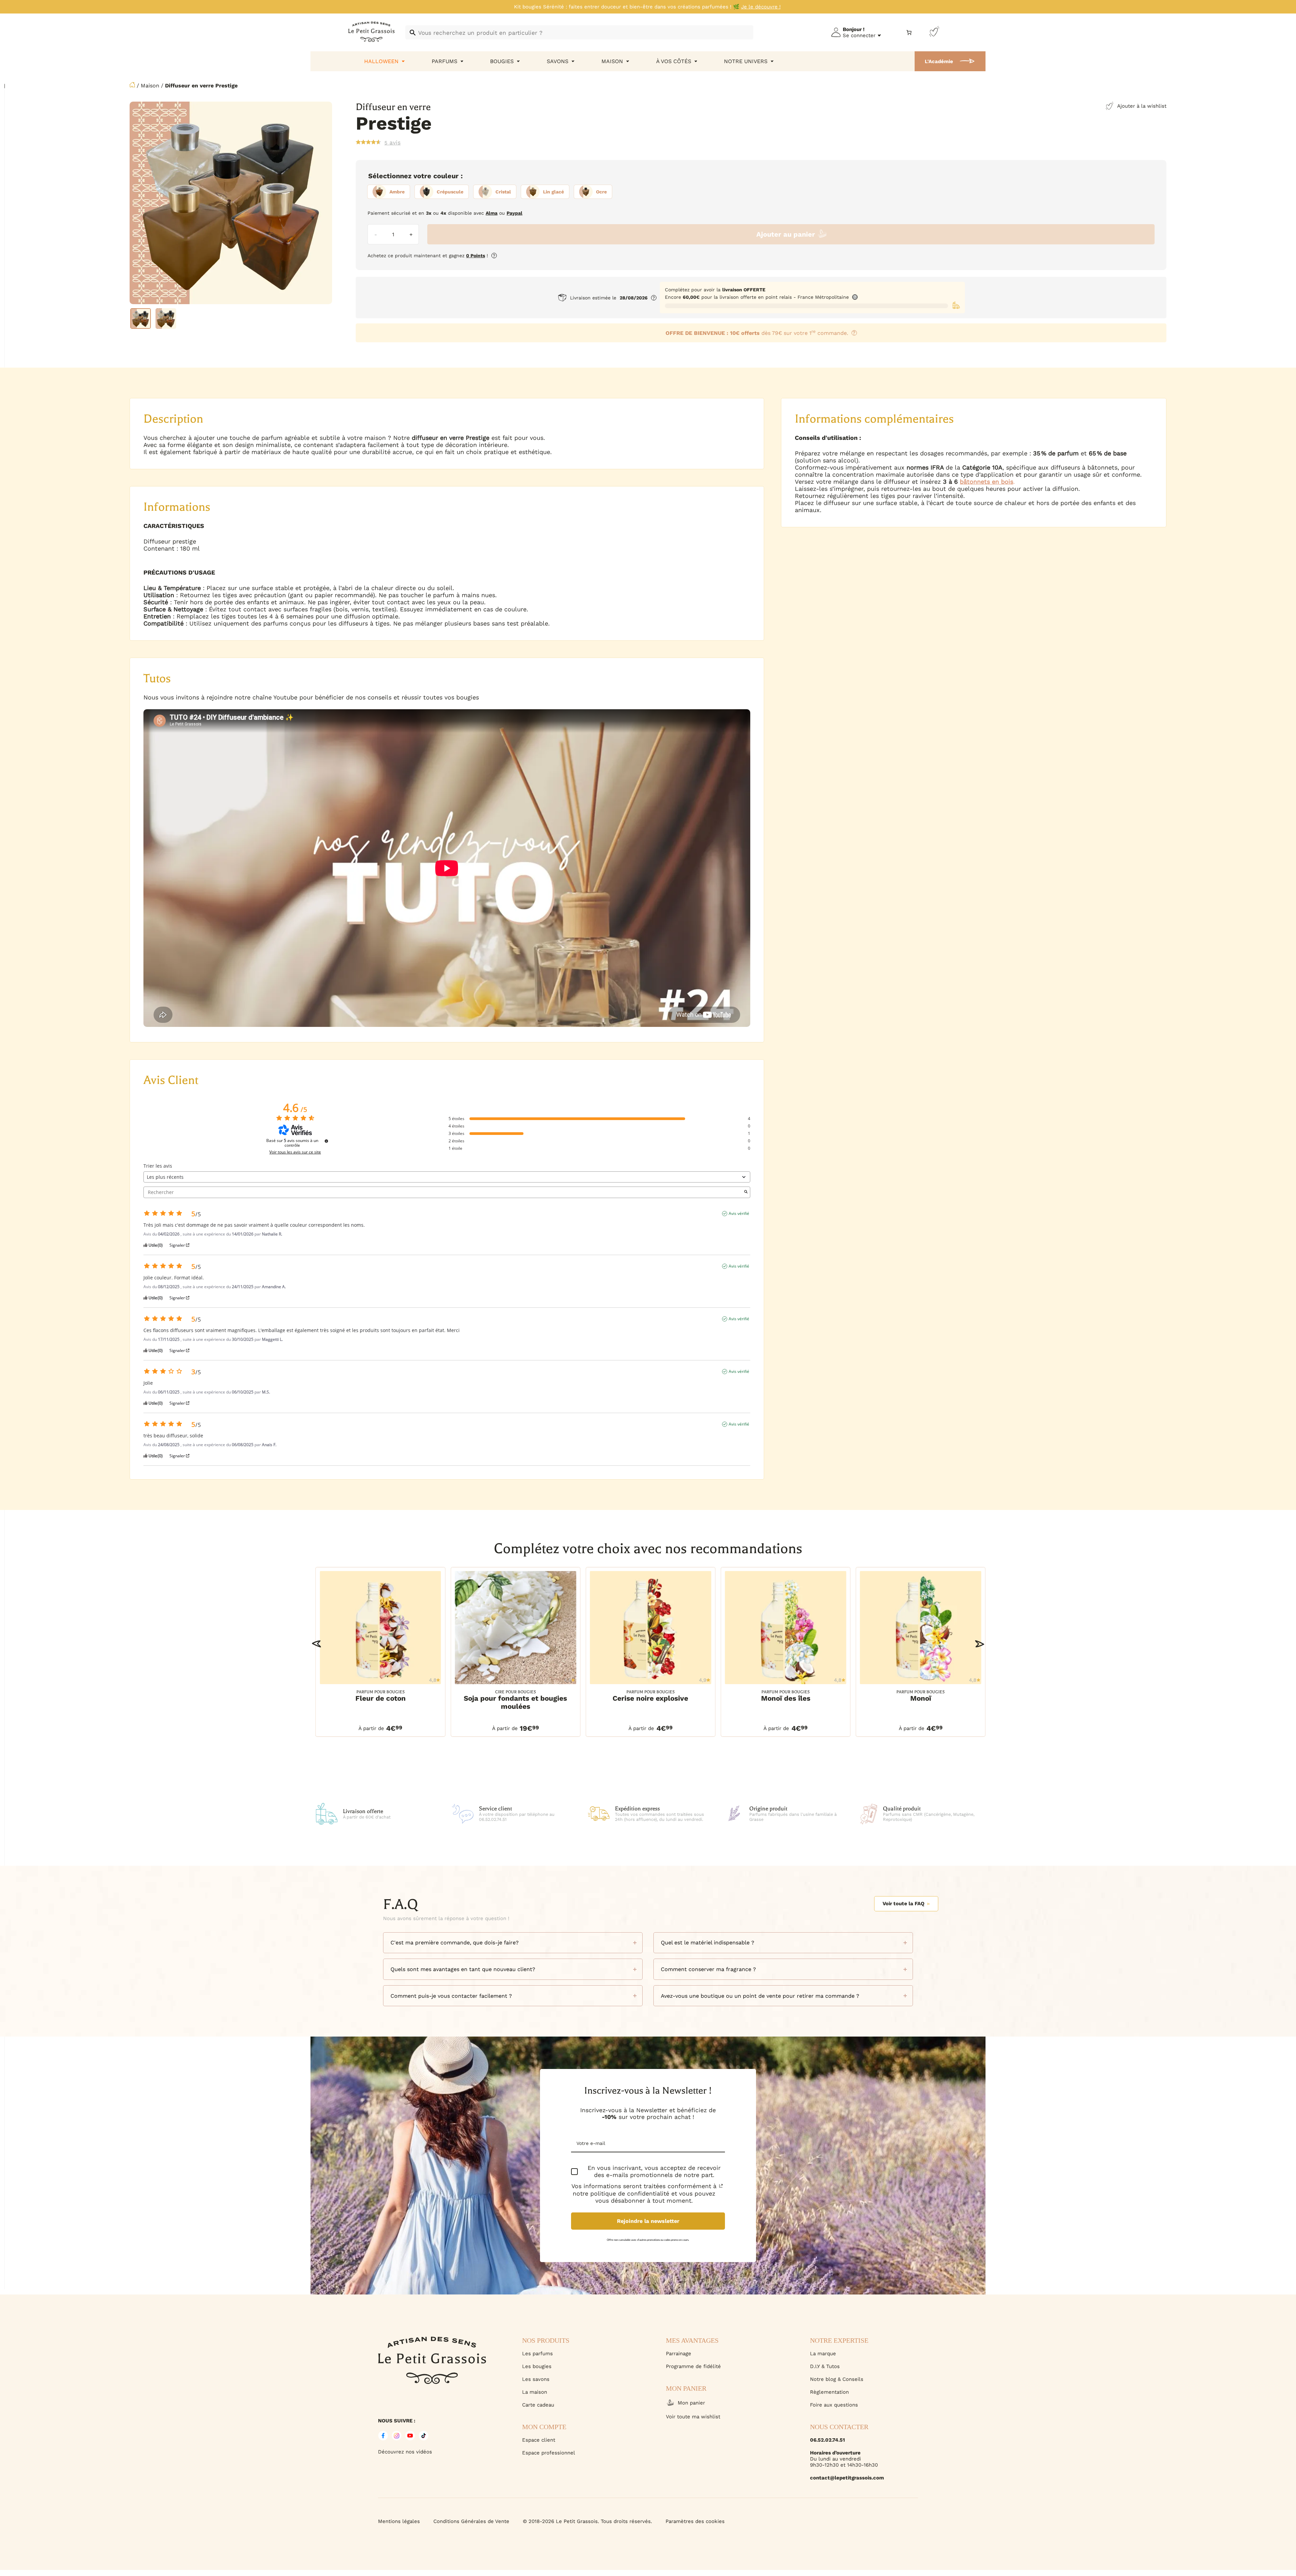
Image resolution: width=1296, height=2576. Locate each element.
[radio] (389, 192)
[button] (316, 1644)
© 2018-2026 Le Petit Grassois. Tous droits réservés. (587, 2521)
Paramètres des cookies (695, 2521)
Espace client (539, 2440)
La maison (535, 2392)
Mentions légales (399, 2521)
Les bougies (537, 2366)
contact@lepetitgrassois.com (847, 2478)
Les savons (536, 2379)
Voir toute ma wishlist (693, 2417)
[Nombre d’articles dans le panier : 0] (909, 33)
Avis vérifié (739, 1214)
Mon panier (691, 2403)
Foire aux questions (834, 2405)
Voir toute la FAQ (903, 1904)
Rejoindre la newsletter (648, 2221)
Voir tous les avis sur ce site (295, 1152)
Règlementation (829, 2392)
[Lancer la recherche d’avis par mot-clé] (746, 1192)
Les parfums (537, 2354)
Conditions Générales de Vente (471, 2521)
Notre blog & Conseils (837, 2379)
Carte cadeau (538, 2405)
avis (393, 142)
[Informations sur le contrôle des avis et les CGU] (326, 1141)
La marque (823, 2354)
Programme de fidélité (693, 2366)
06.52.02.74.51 (827, 2440)
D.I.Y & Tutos (825, 2366)
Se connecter (859, 35)
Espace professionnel (549, 2453)
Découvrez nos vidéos (405, 2452)
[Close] (1284, 2348)
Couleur (446, 176)
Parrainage (679, 2354)
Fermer (1208, 2539)
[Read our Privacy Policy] (721, 2186)
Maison (150, 86)
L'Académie (939, 61)
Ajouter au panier (786, 234)
